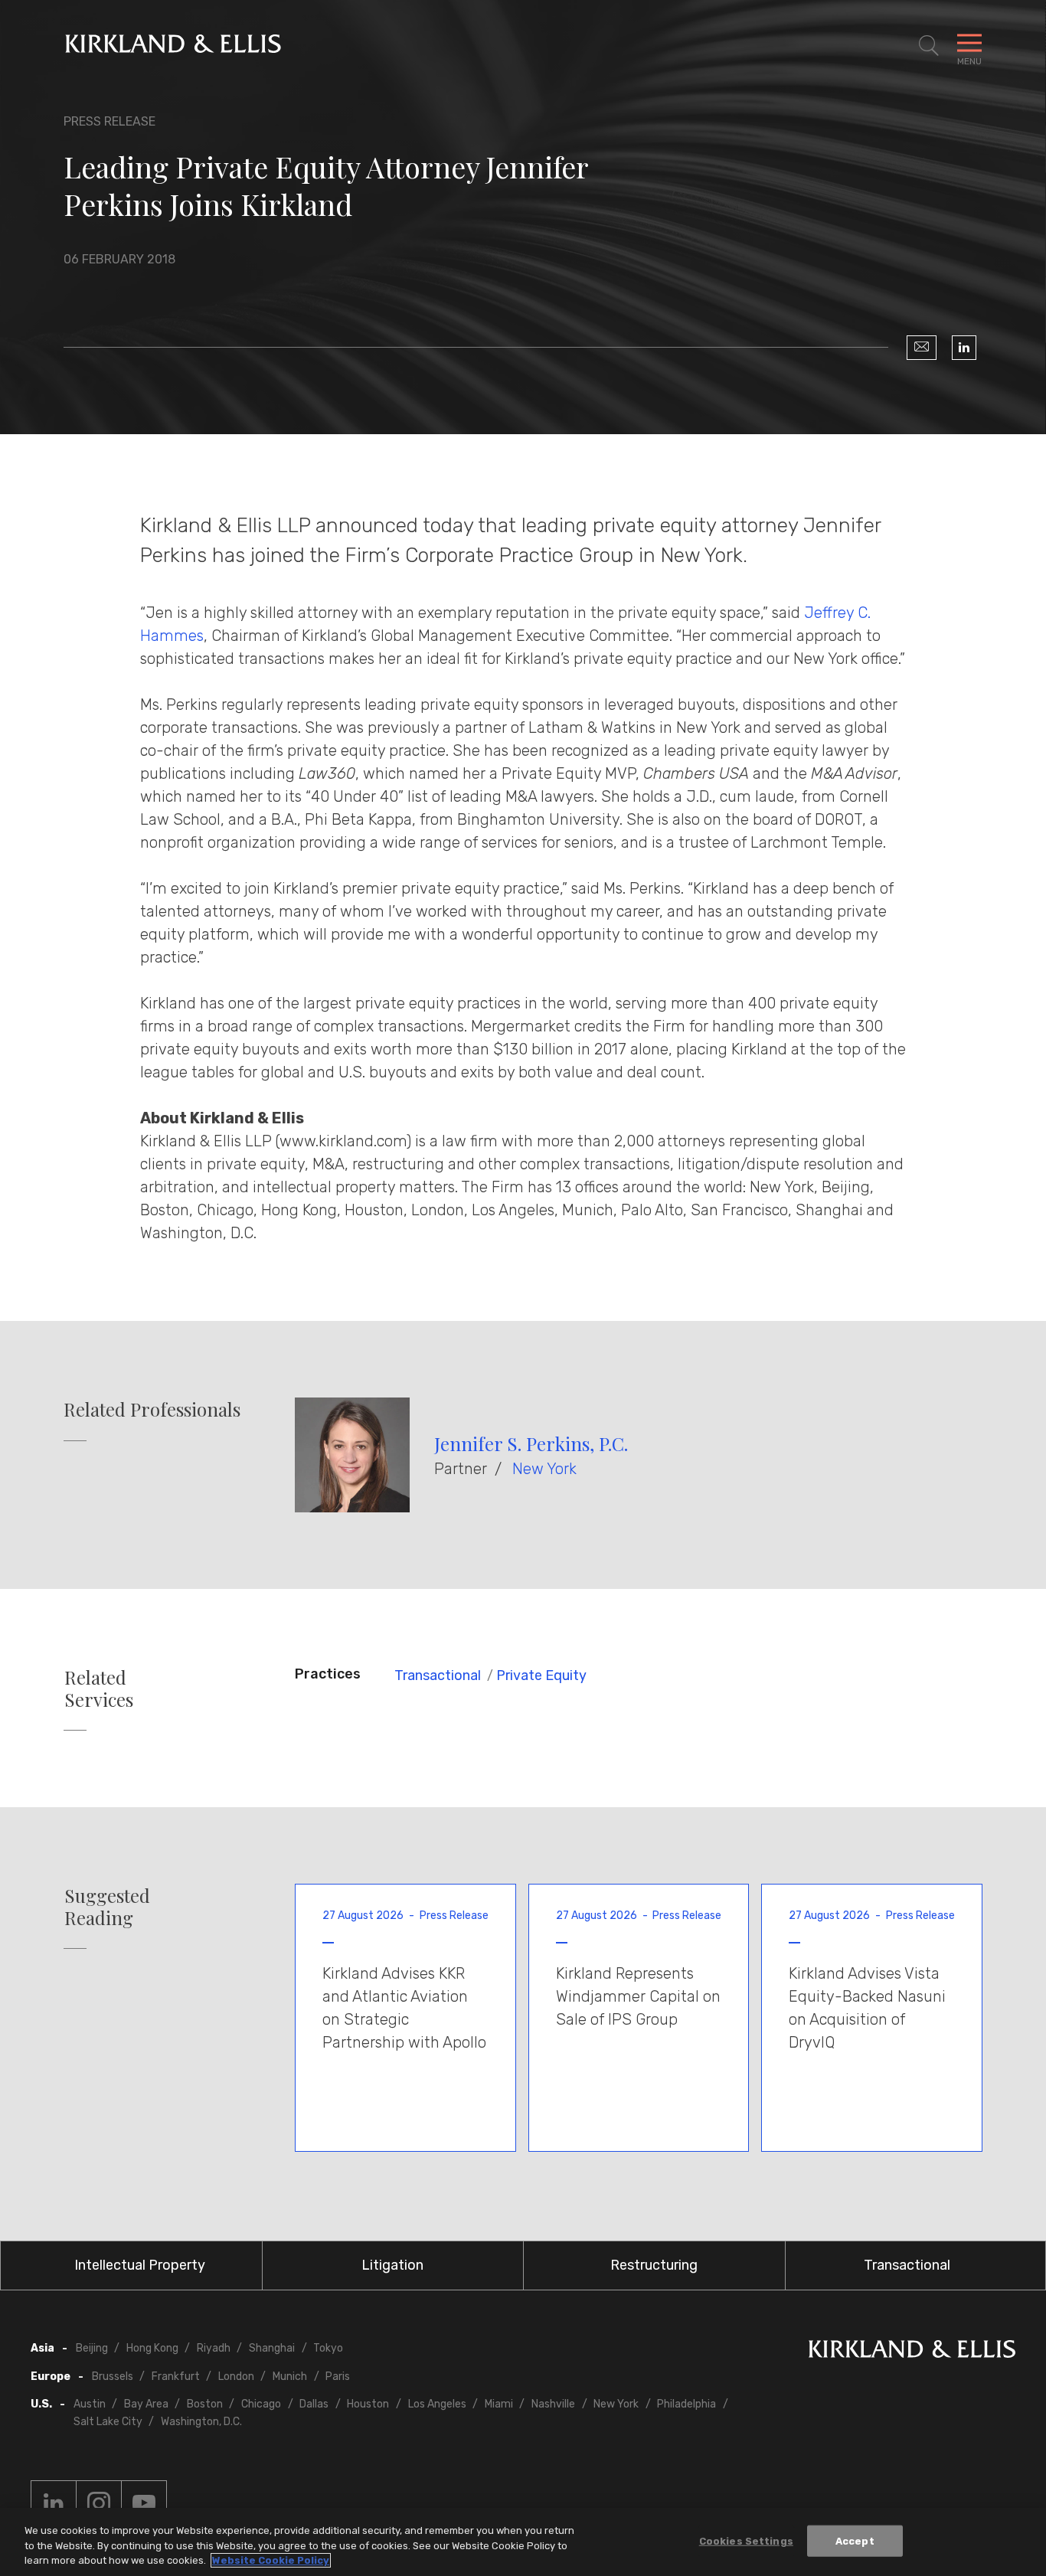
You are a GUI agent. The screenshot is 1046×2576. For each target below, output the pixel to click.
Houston (368, 2404)
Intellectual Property (140, 2265)
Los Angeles (437, 2404)
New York (544, 1469)
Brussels (113, 2377)
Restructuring (654, 2265)
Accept (855, 2540)
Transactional (438, 1675)
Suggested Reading (107, 1907)
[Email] (922, 348)
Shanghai (272, 2348)
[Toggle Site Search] (929, 46)
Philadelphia (686, 2404)
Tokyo (328, 2348)
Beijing (92, 2348)
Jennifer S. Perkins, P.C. (531, 1443)
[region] (523, 2542)
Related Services (99, 1688)
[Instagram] (99, 2503)
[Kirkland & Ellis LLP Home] (912, 2352)
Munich (290, 2377)
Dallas (314, 2404)
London (236, 2377)
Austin (90, 2404)
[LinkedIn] (964, 348)
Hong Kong (152, 2348)
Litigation (392, 2265)
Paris (338, 2377)
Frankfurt (176, 2377)
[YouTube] (144, 2503)
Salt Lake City (108, 2422)
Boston (205, 2404)
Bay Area (146, 2404)
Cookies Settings (746, 2540)
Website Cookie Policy (271, 2560)
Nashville (553, 2404)
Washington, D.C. (201, 2422)
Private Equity (541, 1675)
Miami (499, 2404)
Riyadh (214, 2348)
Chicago (261, 2404)
